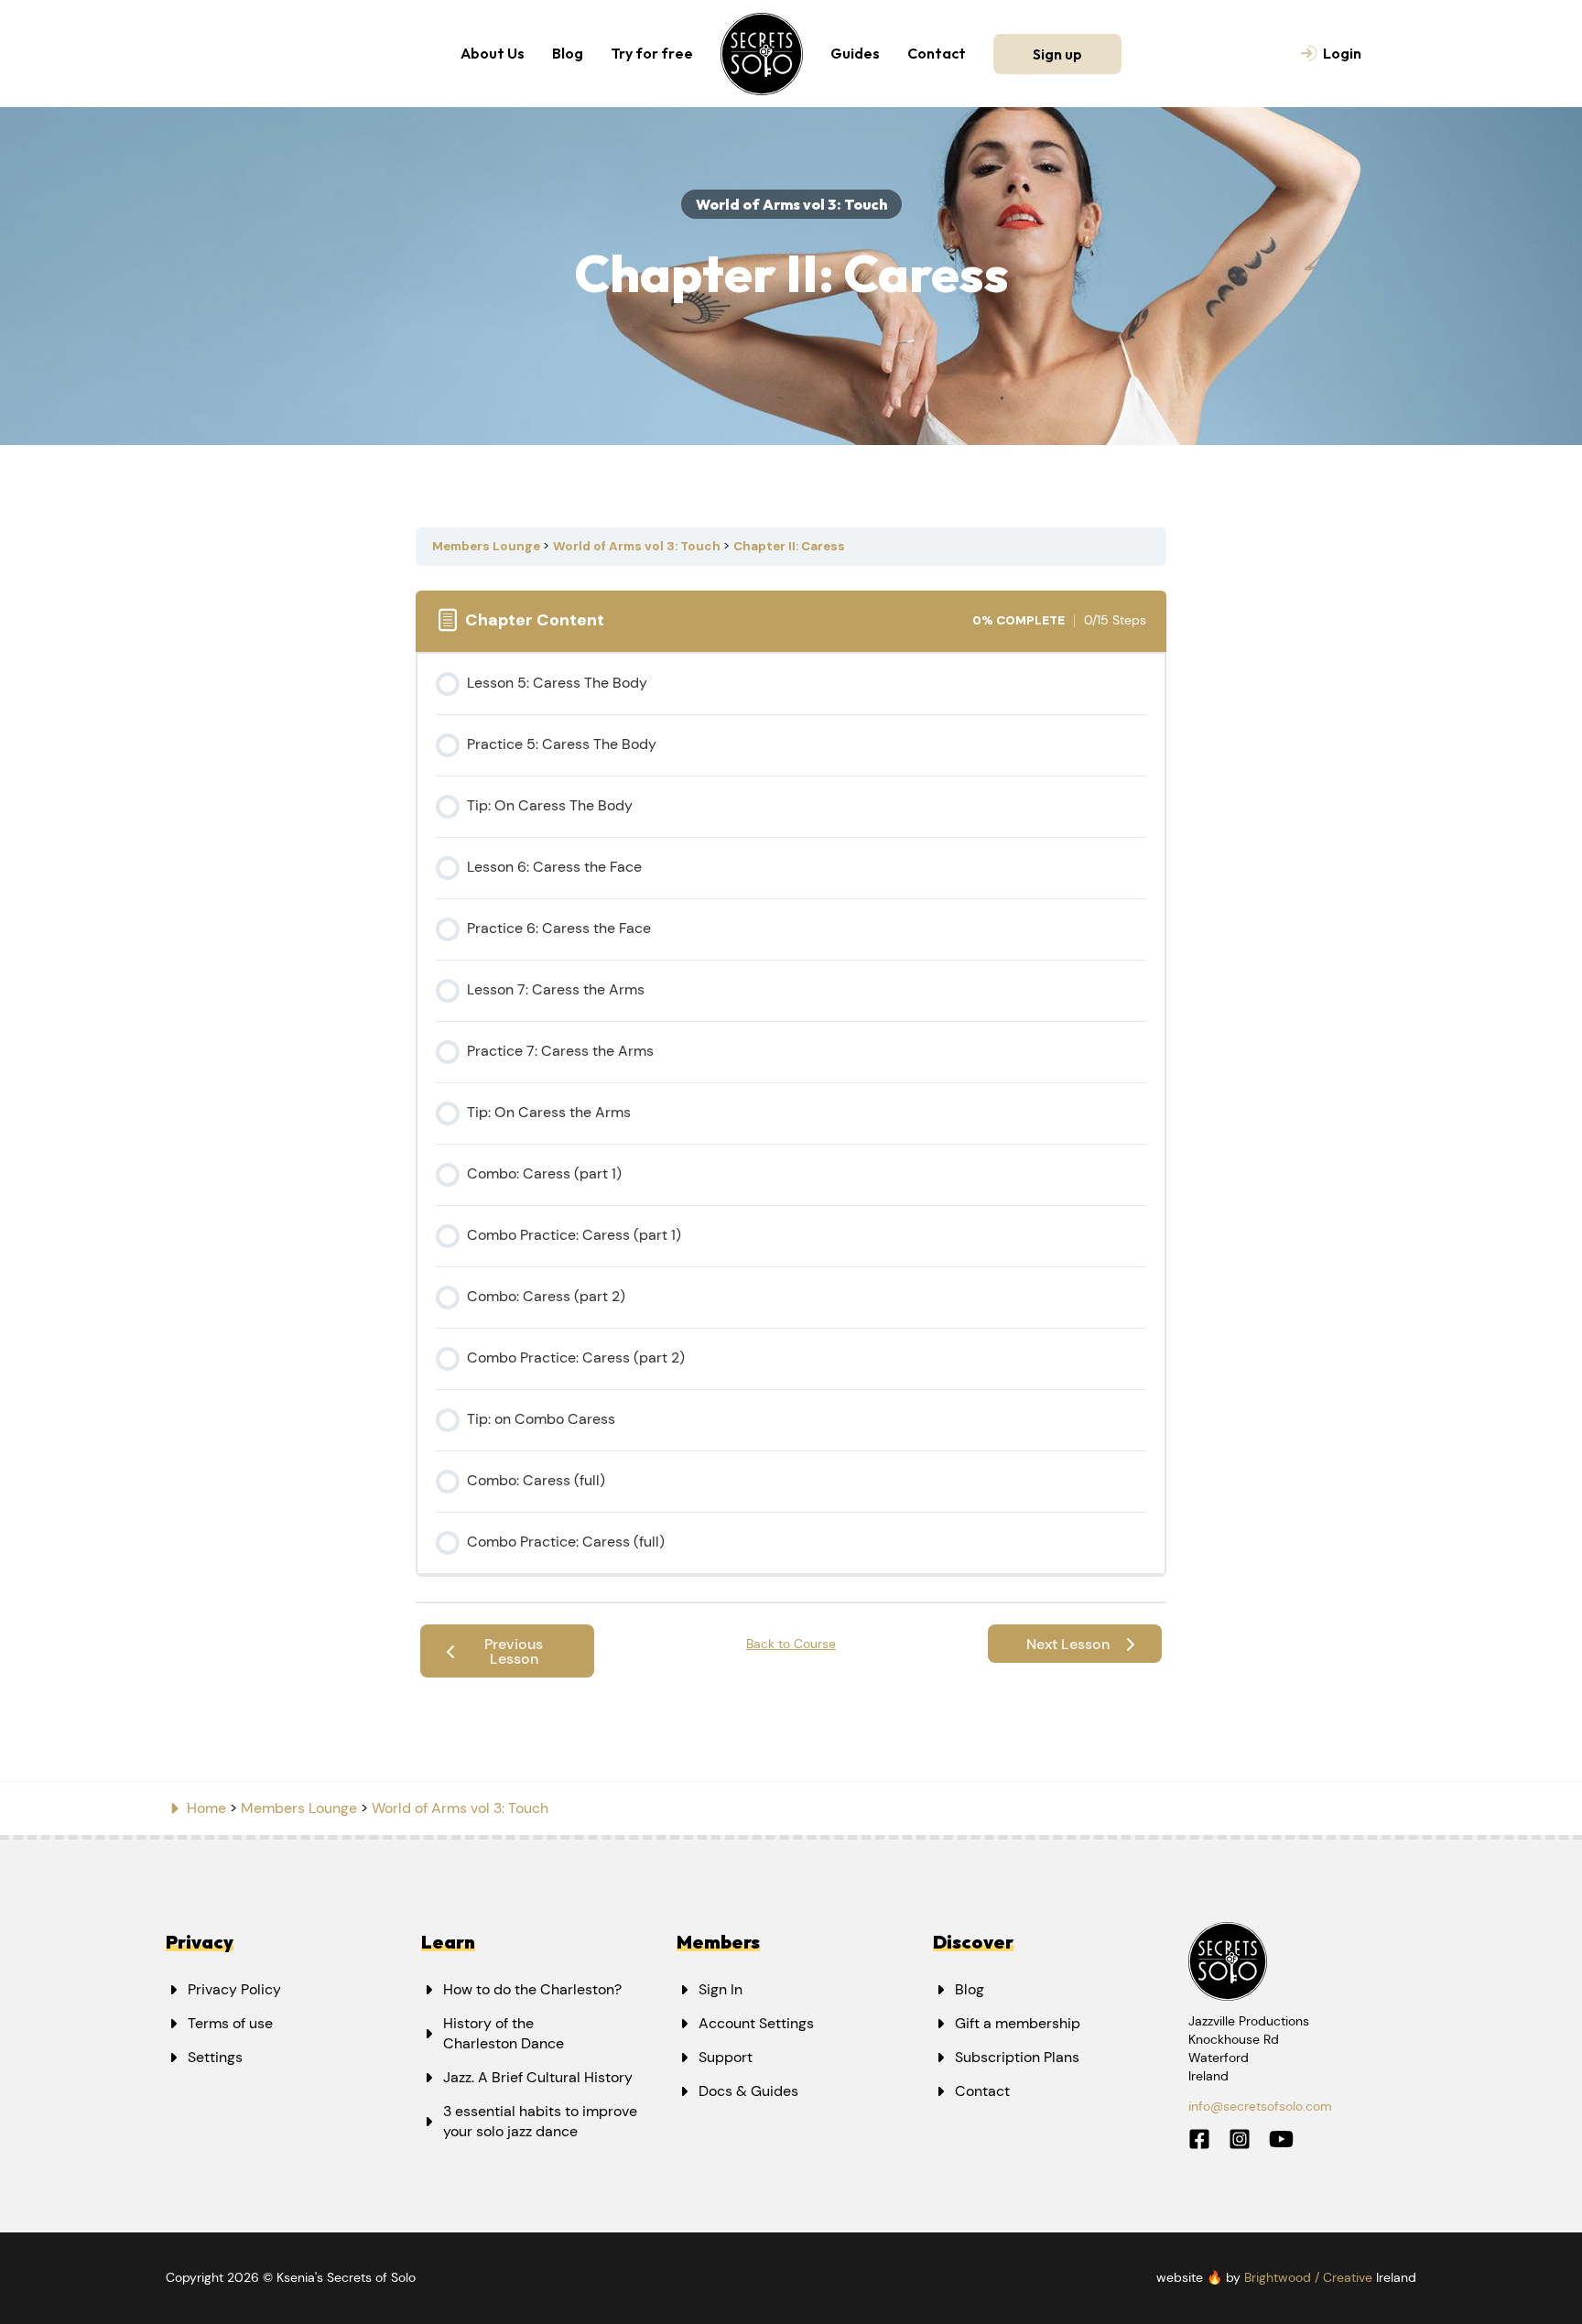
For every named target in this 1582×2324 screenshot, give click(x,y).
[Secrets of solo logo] (762, 54)
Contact (937, 53)
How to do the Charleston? (532, 1989)
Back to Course (791, 1644)
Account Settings (756, 2023)
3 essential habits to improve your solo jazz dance (540, 2121)
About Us (493, 53)
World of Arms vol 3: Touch (638, 546)
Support (726, 2057)
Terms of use (230, 2023)
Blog (568, 53)
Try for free (652, 53)
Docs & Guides (748, 2091)
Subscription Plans (1017, 2057)
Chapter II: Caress (789, 546)
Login (1342, 53)
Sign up (1057, 54)
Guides (855, 53)
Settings (215, 2057)
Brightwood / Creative (1308, 2277)
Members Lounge (488, 546)
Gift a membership (1018, 2023)
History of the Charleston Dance (504, 2033)
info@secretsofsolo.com (1260, 2106)
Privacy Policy (234, 1989)
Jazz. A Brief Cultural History (538, 2077)
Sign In (721, 1989)
